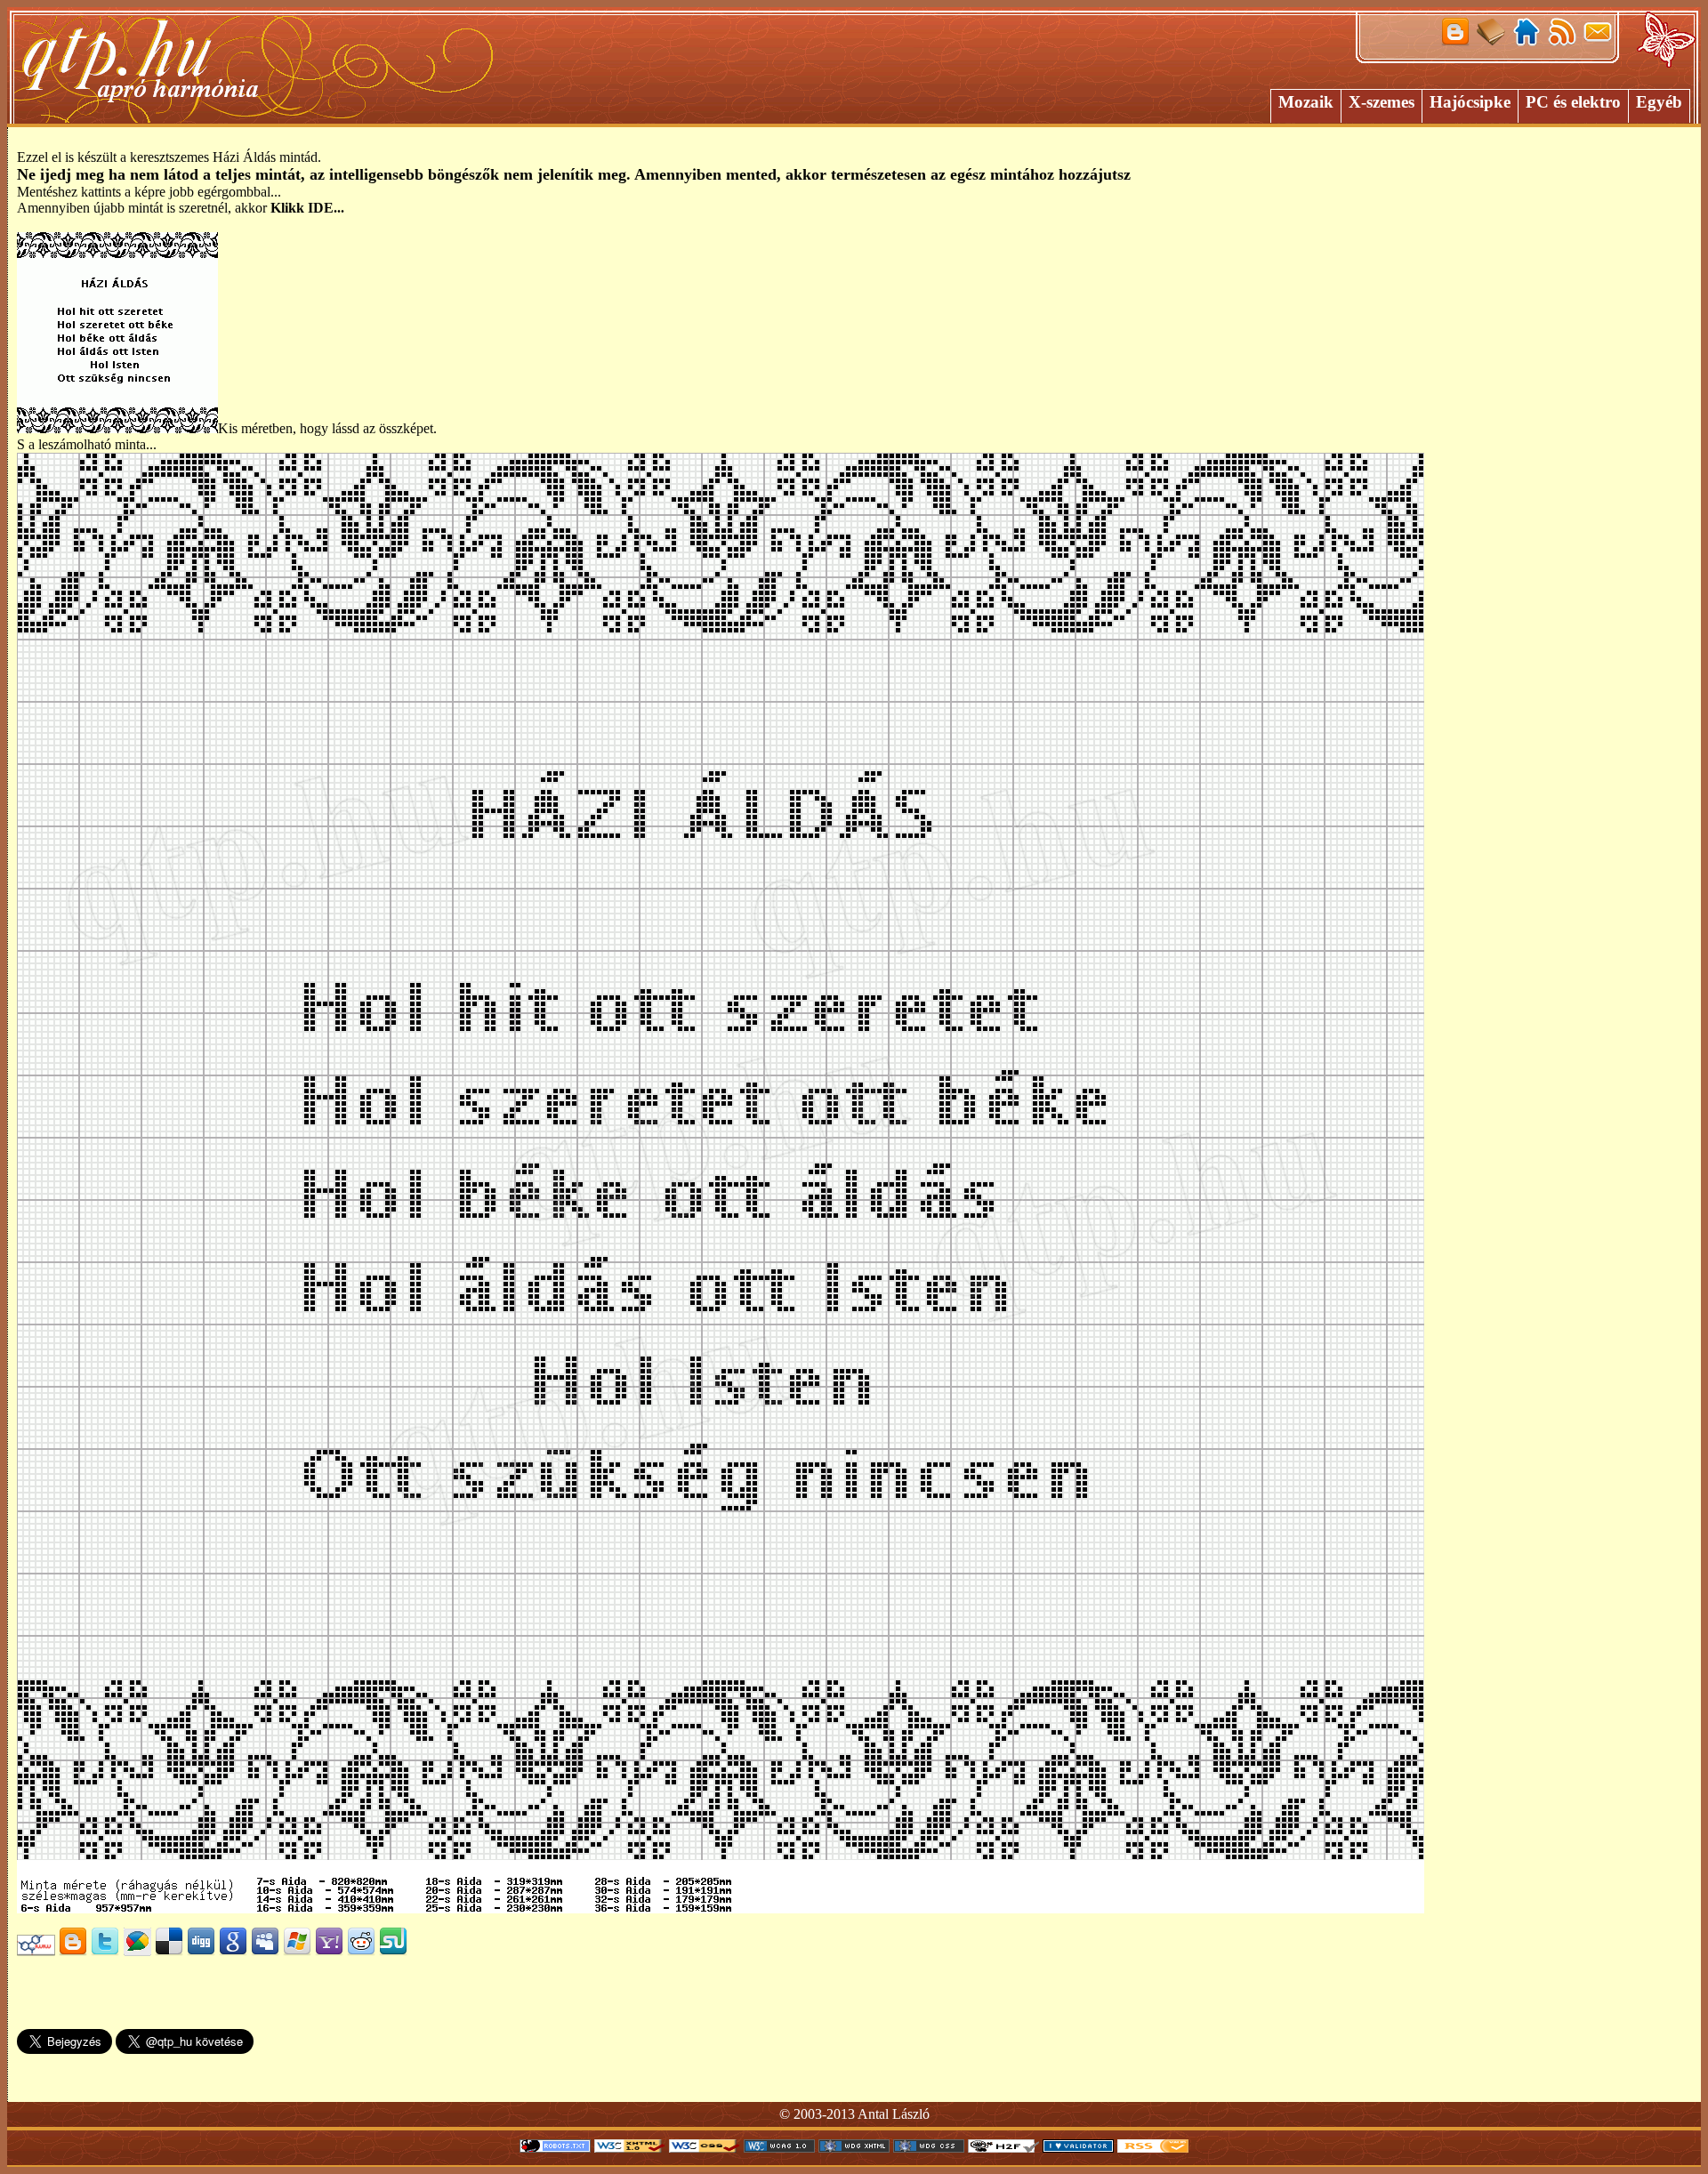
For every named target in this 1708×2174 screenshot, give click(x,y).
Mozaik (1306, 102)
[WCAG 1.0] (779, 2148)
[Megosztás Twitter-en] (105, 1951)
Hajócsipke (1470, 102)
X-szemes (1382, 102)
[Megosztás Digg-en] (201, 1951)
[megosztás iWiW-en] (36, 1951)
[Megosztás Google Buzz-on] (137, 1951)
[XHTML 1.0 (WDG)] (854, 2148)
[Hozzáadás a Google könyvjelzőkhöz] (233, 1951)
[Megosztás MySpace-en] (265, 1951)
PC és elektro (1573, 102)
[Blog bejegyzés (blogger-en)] (73, 1951)
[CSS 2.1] (705, 2148)
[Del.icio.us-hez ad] (169, 1951)
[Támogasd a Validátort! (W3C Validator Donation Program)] (1078, 2148)
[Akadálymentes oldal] (1003, 2148)
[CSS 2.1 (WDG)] (929, 2148)
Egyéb (1659, 102)
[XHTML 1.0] (630, 2148)
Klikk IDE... (307, 208)
